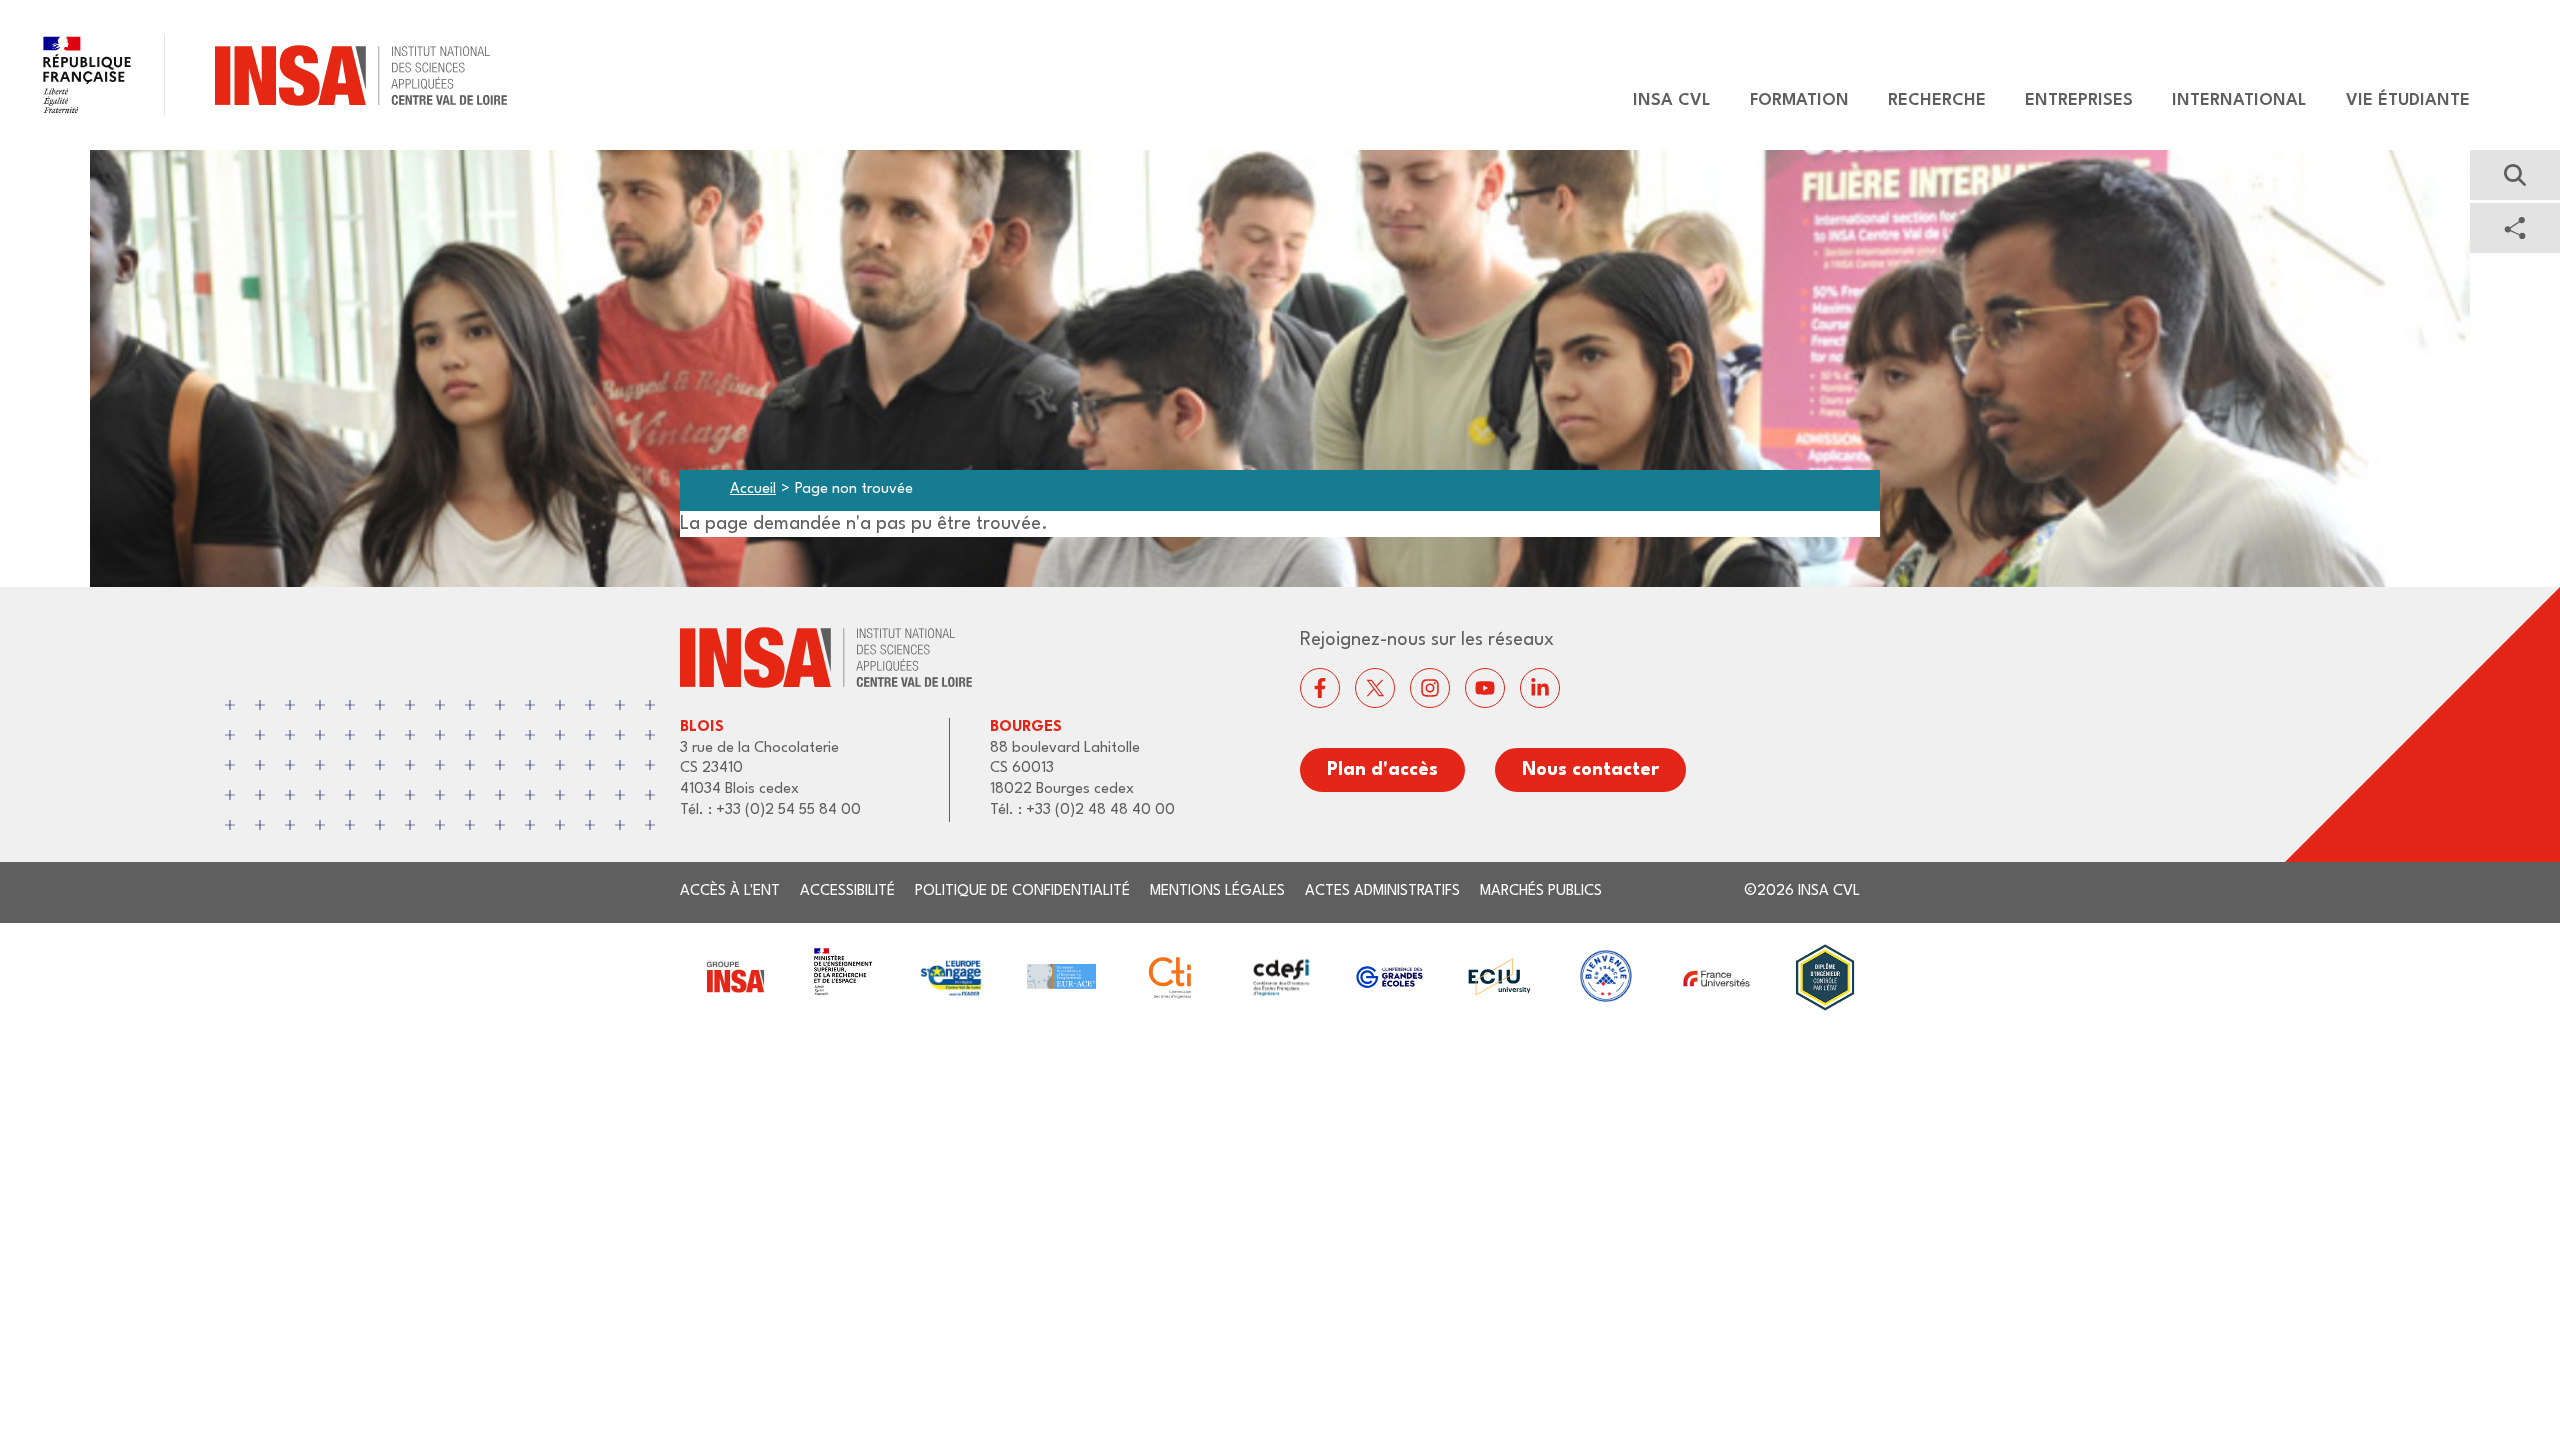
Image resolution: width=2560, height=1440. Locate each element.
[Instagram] (1430, 688)
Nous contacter (1590, 770)
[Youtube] (1485, 688)
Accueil (753, 489)
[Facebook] (1320, 688)
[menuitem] (1662, 101)
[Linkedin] (1540, 688)
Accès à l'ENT (730, 891)
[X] (1375, 688)
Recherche (1937, 100)
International (2239, 100)
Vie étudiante (2408, 100)
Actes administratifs (1382, 891)
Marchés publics (1541, 891)
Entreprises (2079, 100)
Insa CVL (1672, 100)
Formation (1799, 100)
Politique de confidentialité (1022, 891)
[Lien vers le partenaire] (734, 977)
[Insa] (253, 75)
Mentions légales (1217, 891)
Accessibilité (847, 891)
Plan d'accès (1382, 770)
